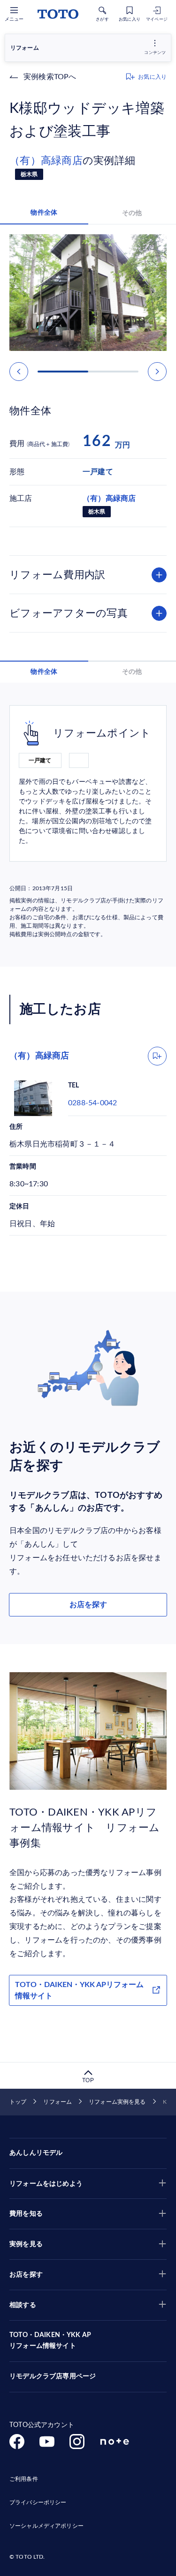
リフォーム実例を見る (117, 2102)
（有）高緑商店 (46, 161)
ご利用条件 (24, 2479)
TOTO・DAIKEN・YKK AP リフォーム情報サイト (50, 2341)
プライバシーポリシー (38, 2502)
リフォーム (57, 2102)
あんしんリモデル (36, 2153)
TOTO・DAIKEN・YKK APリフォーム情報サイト (79, 1990)
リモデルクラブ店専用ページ (53, 2376)
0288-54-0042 (92, 1103)
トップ (18, 2102)
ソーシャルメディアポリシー (46, 2526)
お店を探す (88, 1605)
